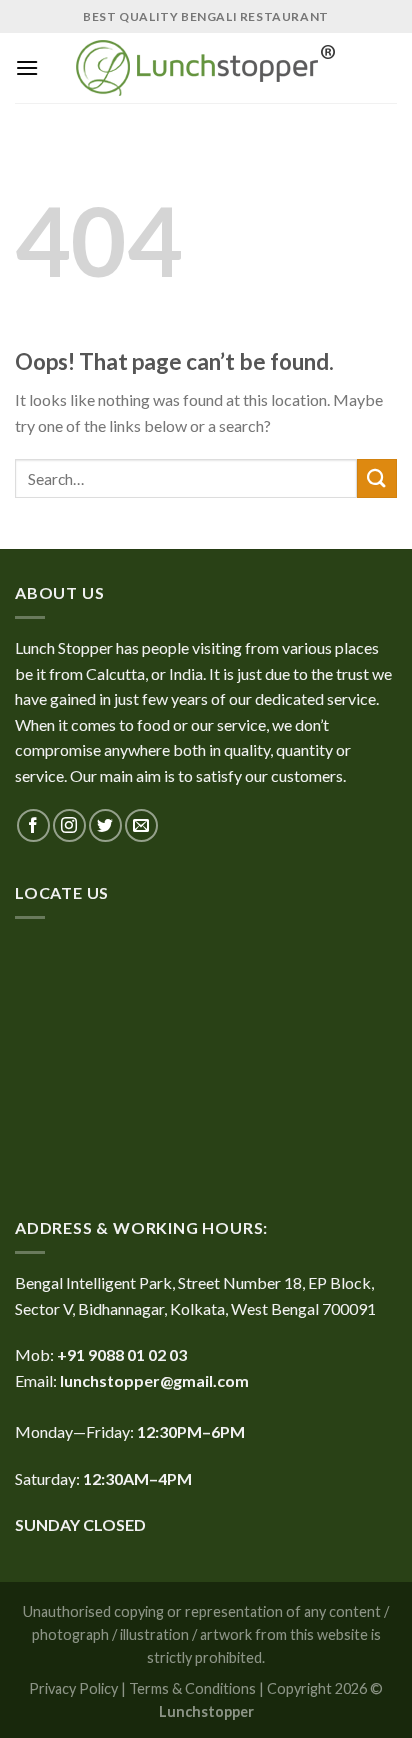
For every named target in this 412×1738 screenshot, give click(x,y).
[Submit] (377, 478)
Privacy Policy (73, 1688)
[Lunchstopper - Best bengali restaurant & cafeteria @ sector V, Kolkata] (206, 68)
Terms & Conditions (192, 1688)
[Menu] (27, 67)
